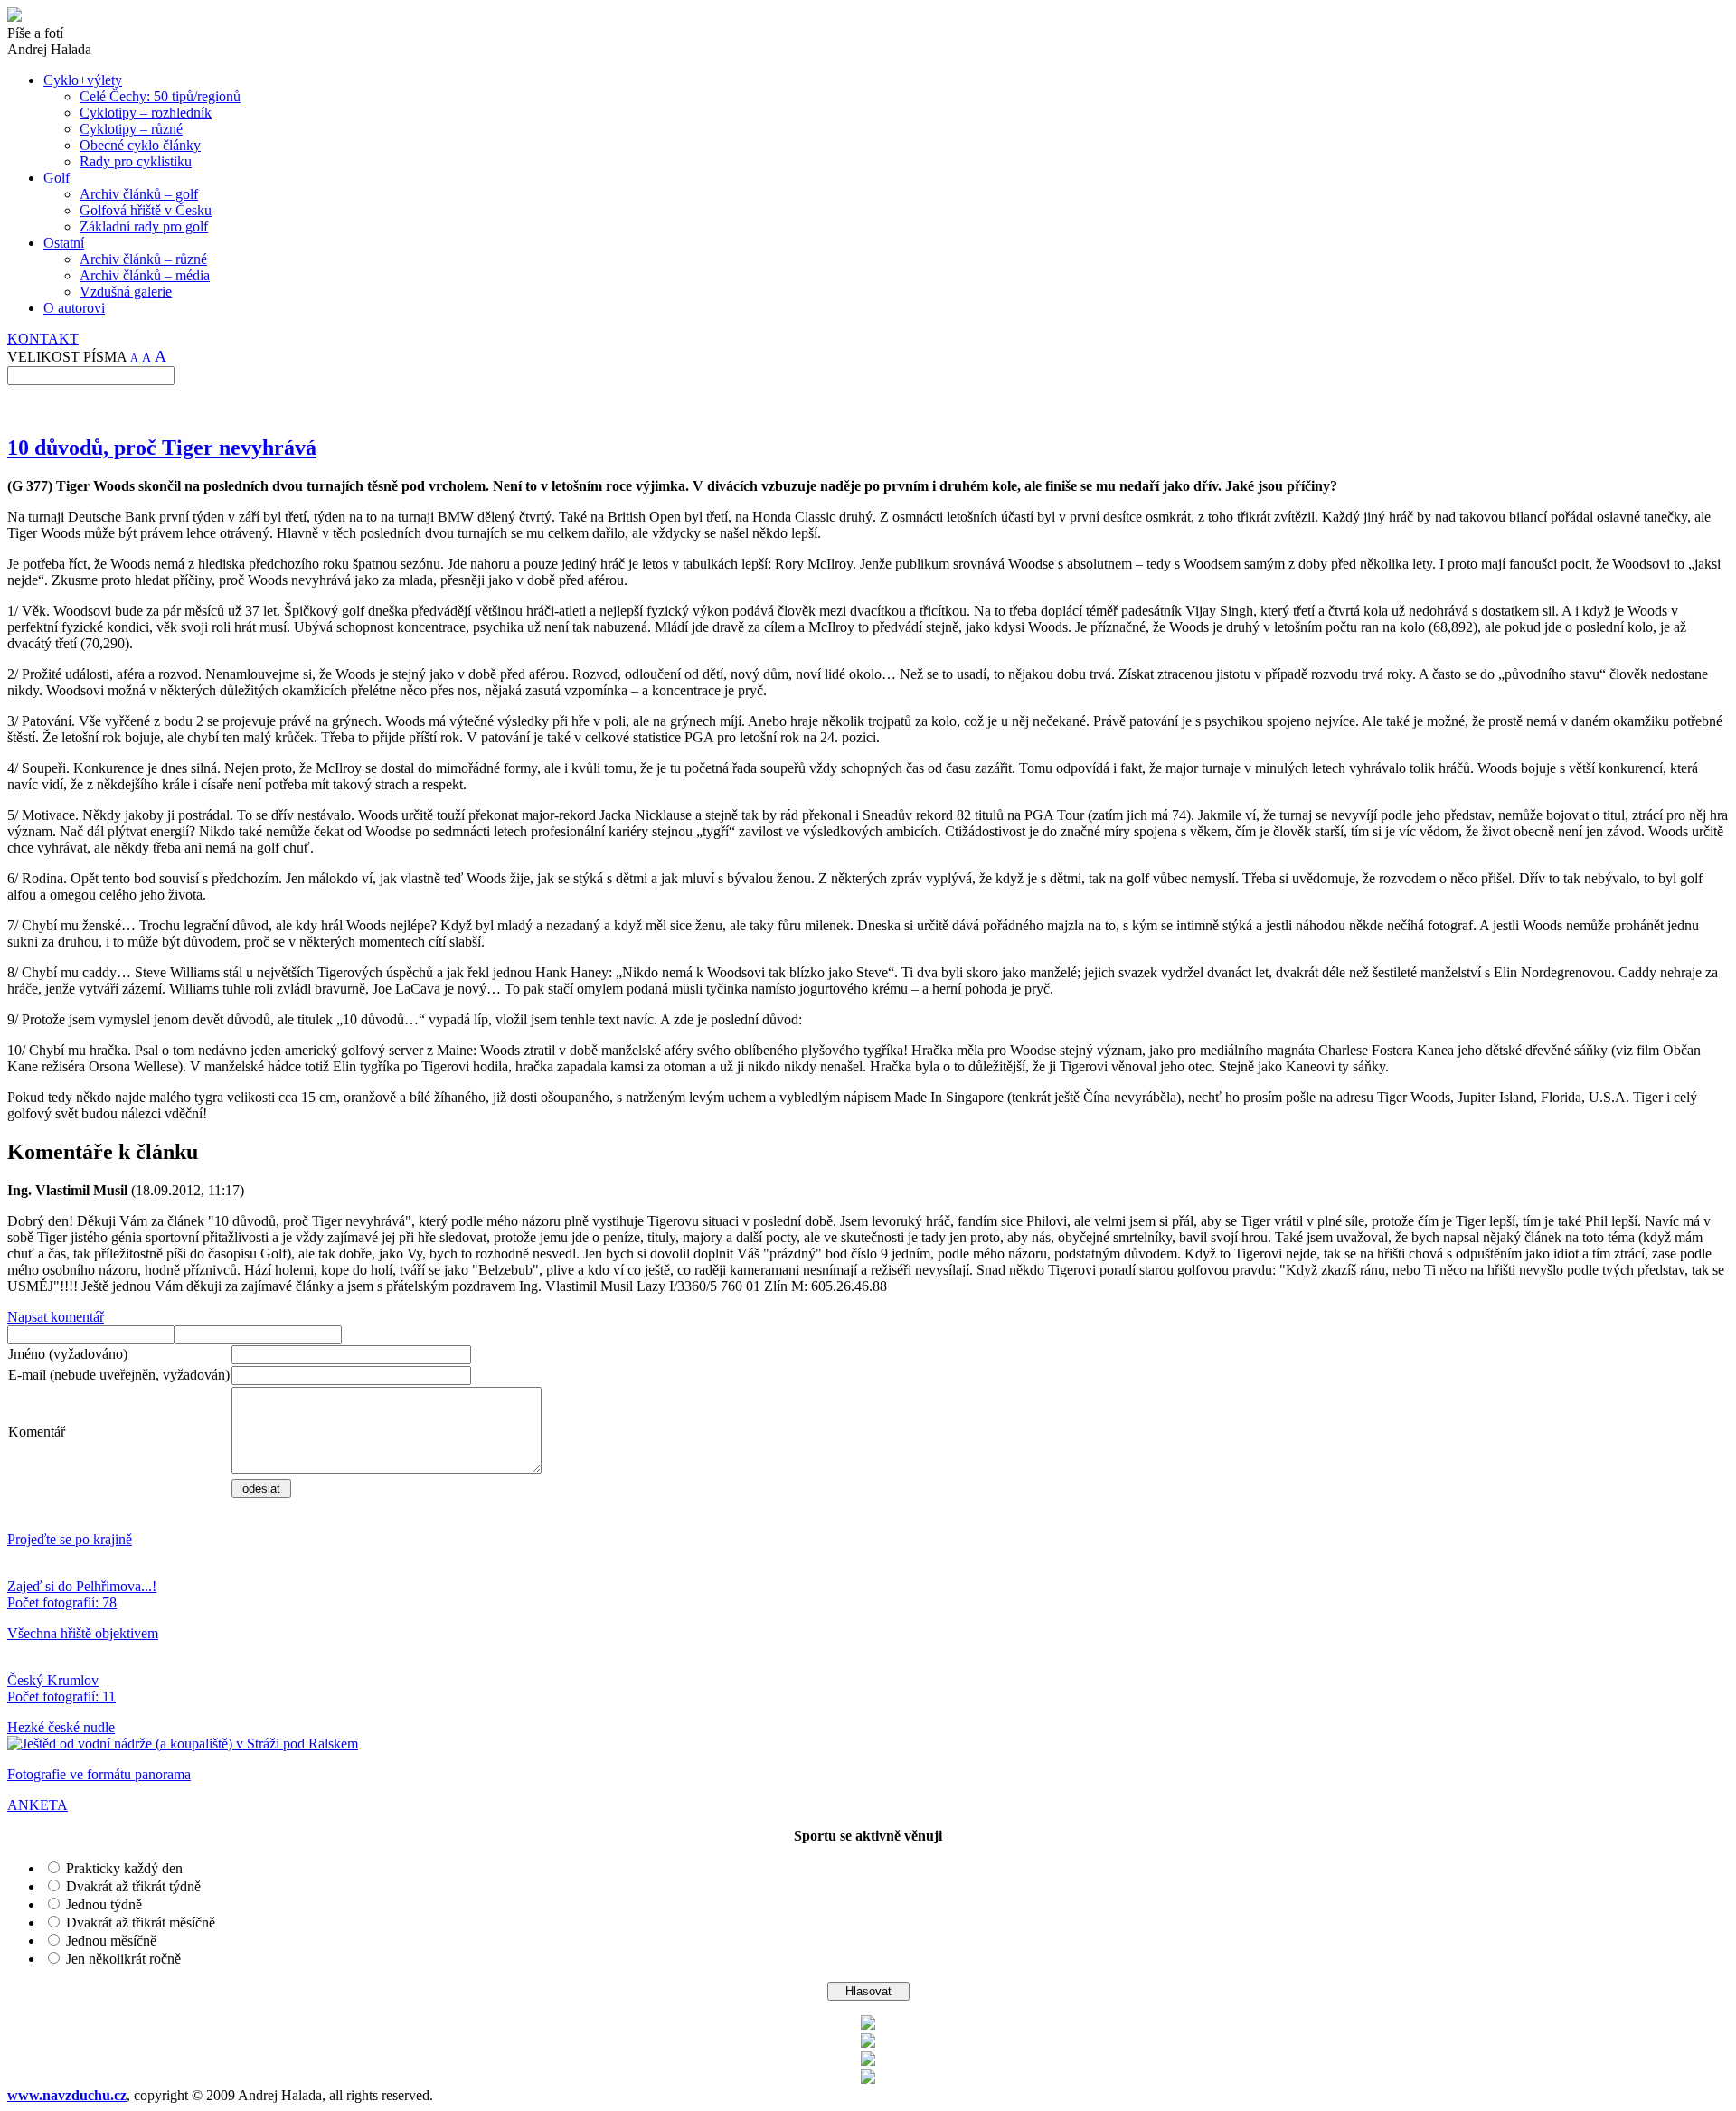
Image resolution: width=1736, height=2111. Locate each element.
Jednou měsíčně (111, 1941)
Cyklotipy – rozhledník (146, 113)
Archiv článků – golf (139, 194)
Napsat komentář (56, 1317)
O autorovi (74, 308)
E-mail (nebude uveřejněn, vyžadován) (119, 1375)
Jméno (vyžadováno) (68, 1354)
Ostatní (64, 243)
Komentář (37, 1432)
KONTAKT (43, 339)
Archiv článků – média (145, 275)
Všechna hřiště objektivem (83, 1633)
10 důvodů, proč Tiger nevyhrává (162, 448)
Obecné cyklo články (140, 145)
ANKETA (38, 1805)
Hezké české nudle (61, 1727)
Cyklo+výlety (83, 80)
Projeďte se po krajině (70, 1539)
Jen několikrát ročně (123, 1959)
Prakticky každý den (124, 1868)
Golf (57, 178)
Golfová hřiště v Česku (146, 210)
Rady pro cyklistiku (136, 161)
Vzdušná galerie (126, 292)
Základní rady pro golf (144, 226)
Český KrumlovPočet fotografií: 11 (61, 1688)
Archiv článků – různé (143, 259)
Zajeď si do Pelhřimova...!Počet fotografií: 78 (82, 1594)
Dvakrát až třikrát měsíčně (141, 1923)
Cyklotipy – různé (131, 129)
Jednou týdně (104, 1904)
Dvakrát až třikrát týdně (133, 1886)
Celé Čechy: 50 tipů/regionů (160, 96)
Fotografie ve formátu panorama (99, 1774)
